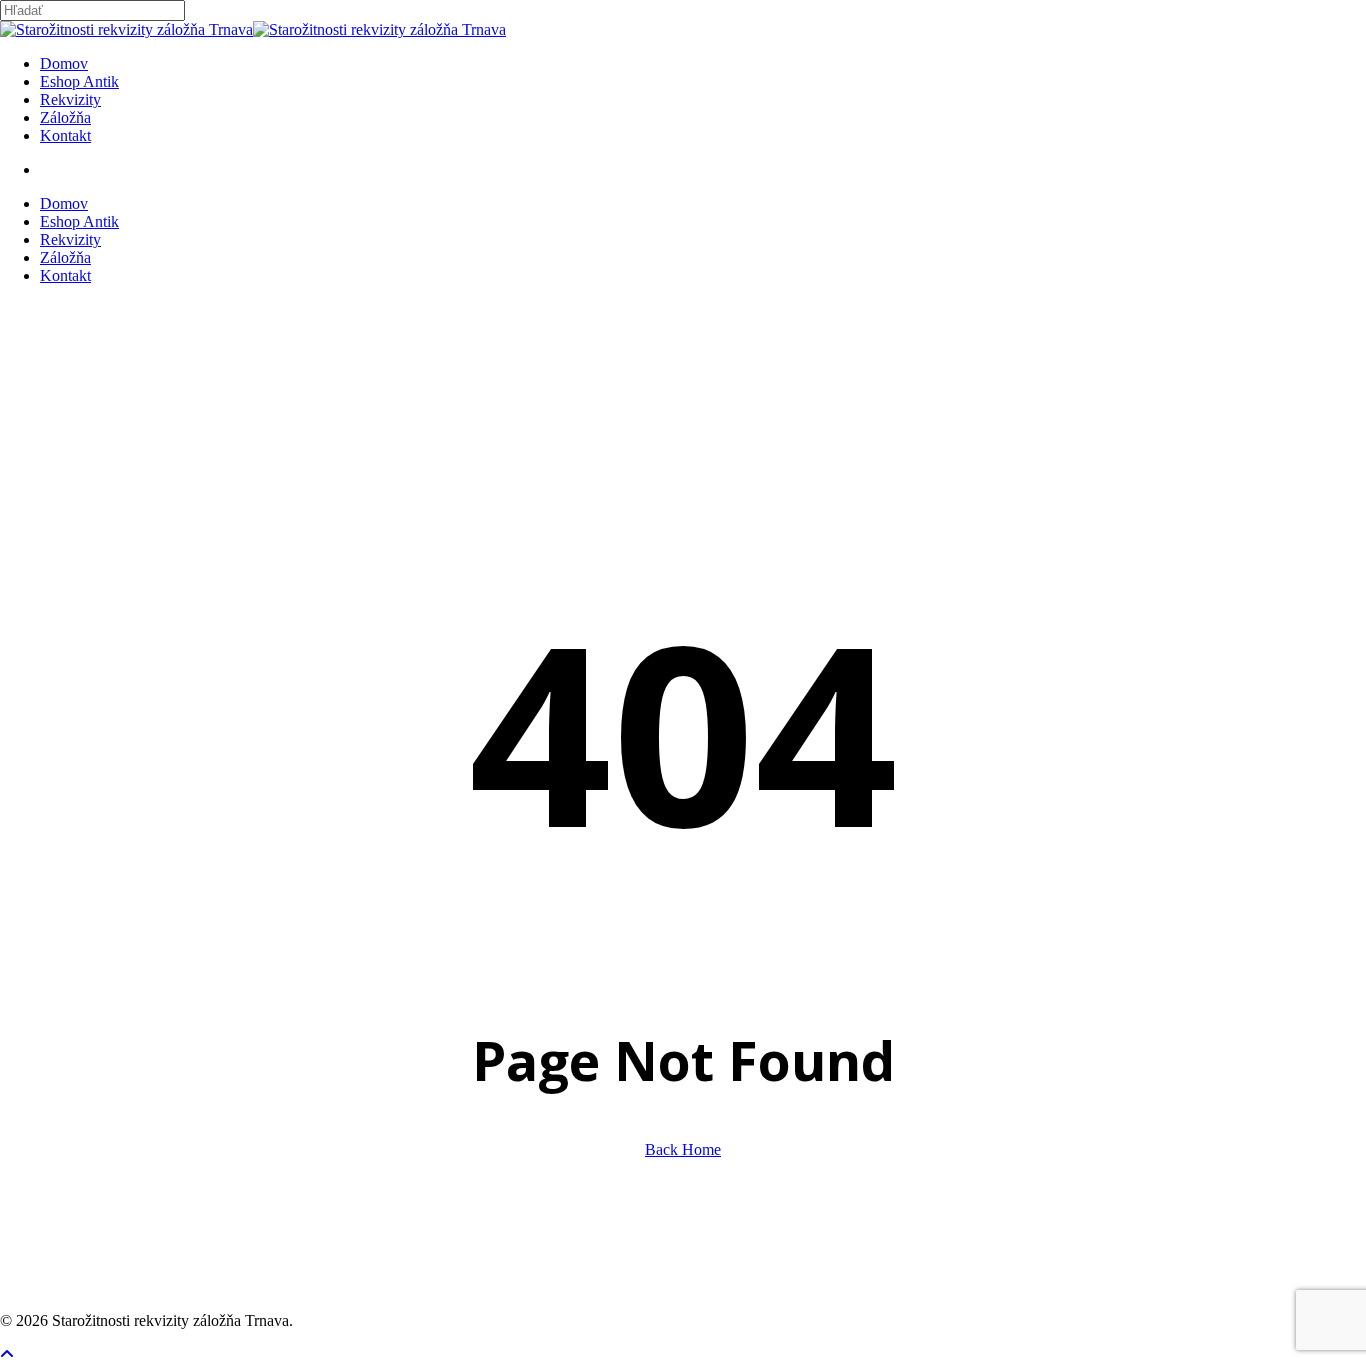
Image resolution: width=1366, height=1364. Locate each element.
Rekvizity (70, 239)
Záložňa (65, 257)
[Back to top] (7, 1354)
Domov (64, 203)
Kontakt (65, 275)
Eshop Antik (79, 221)
